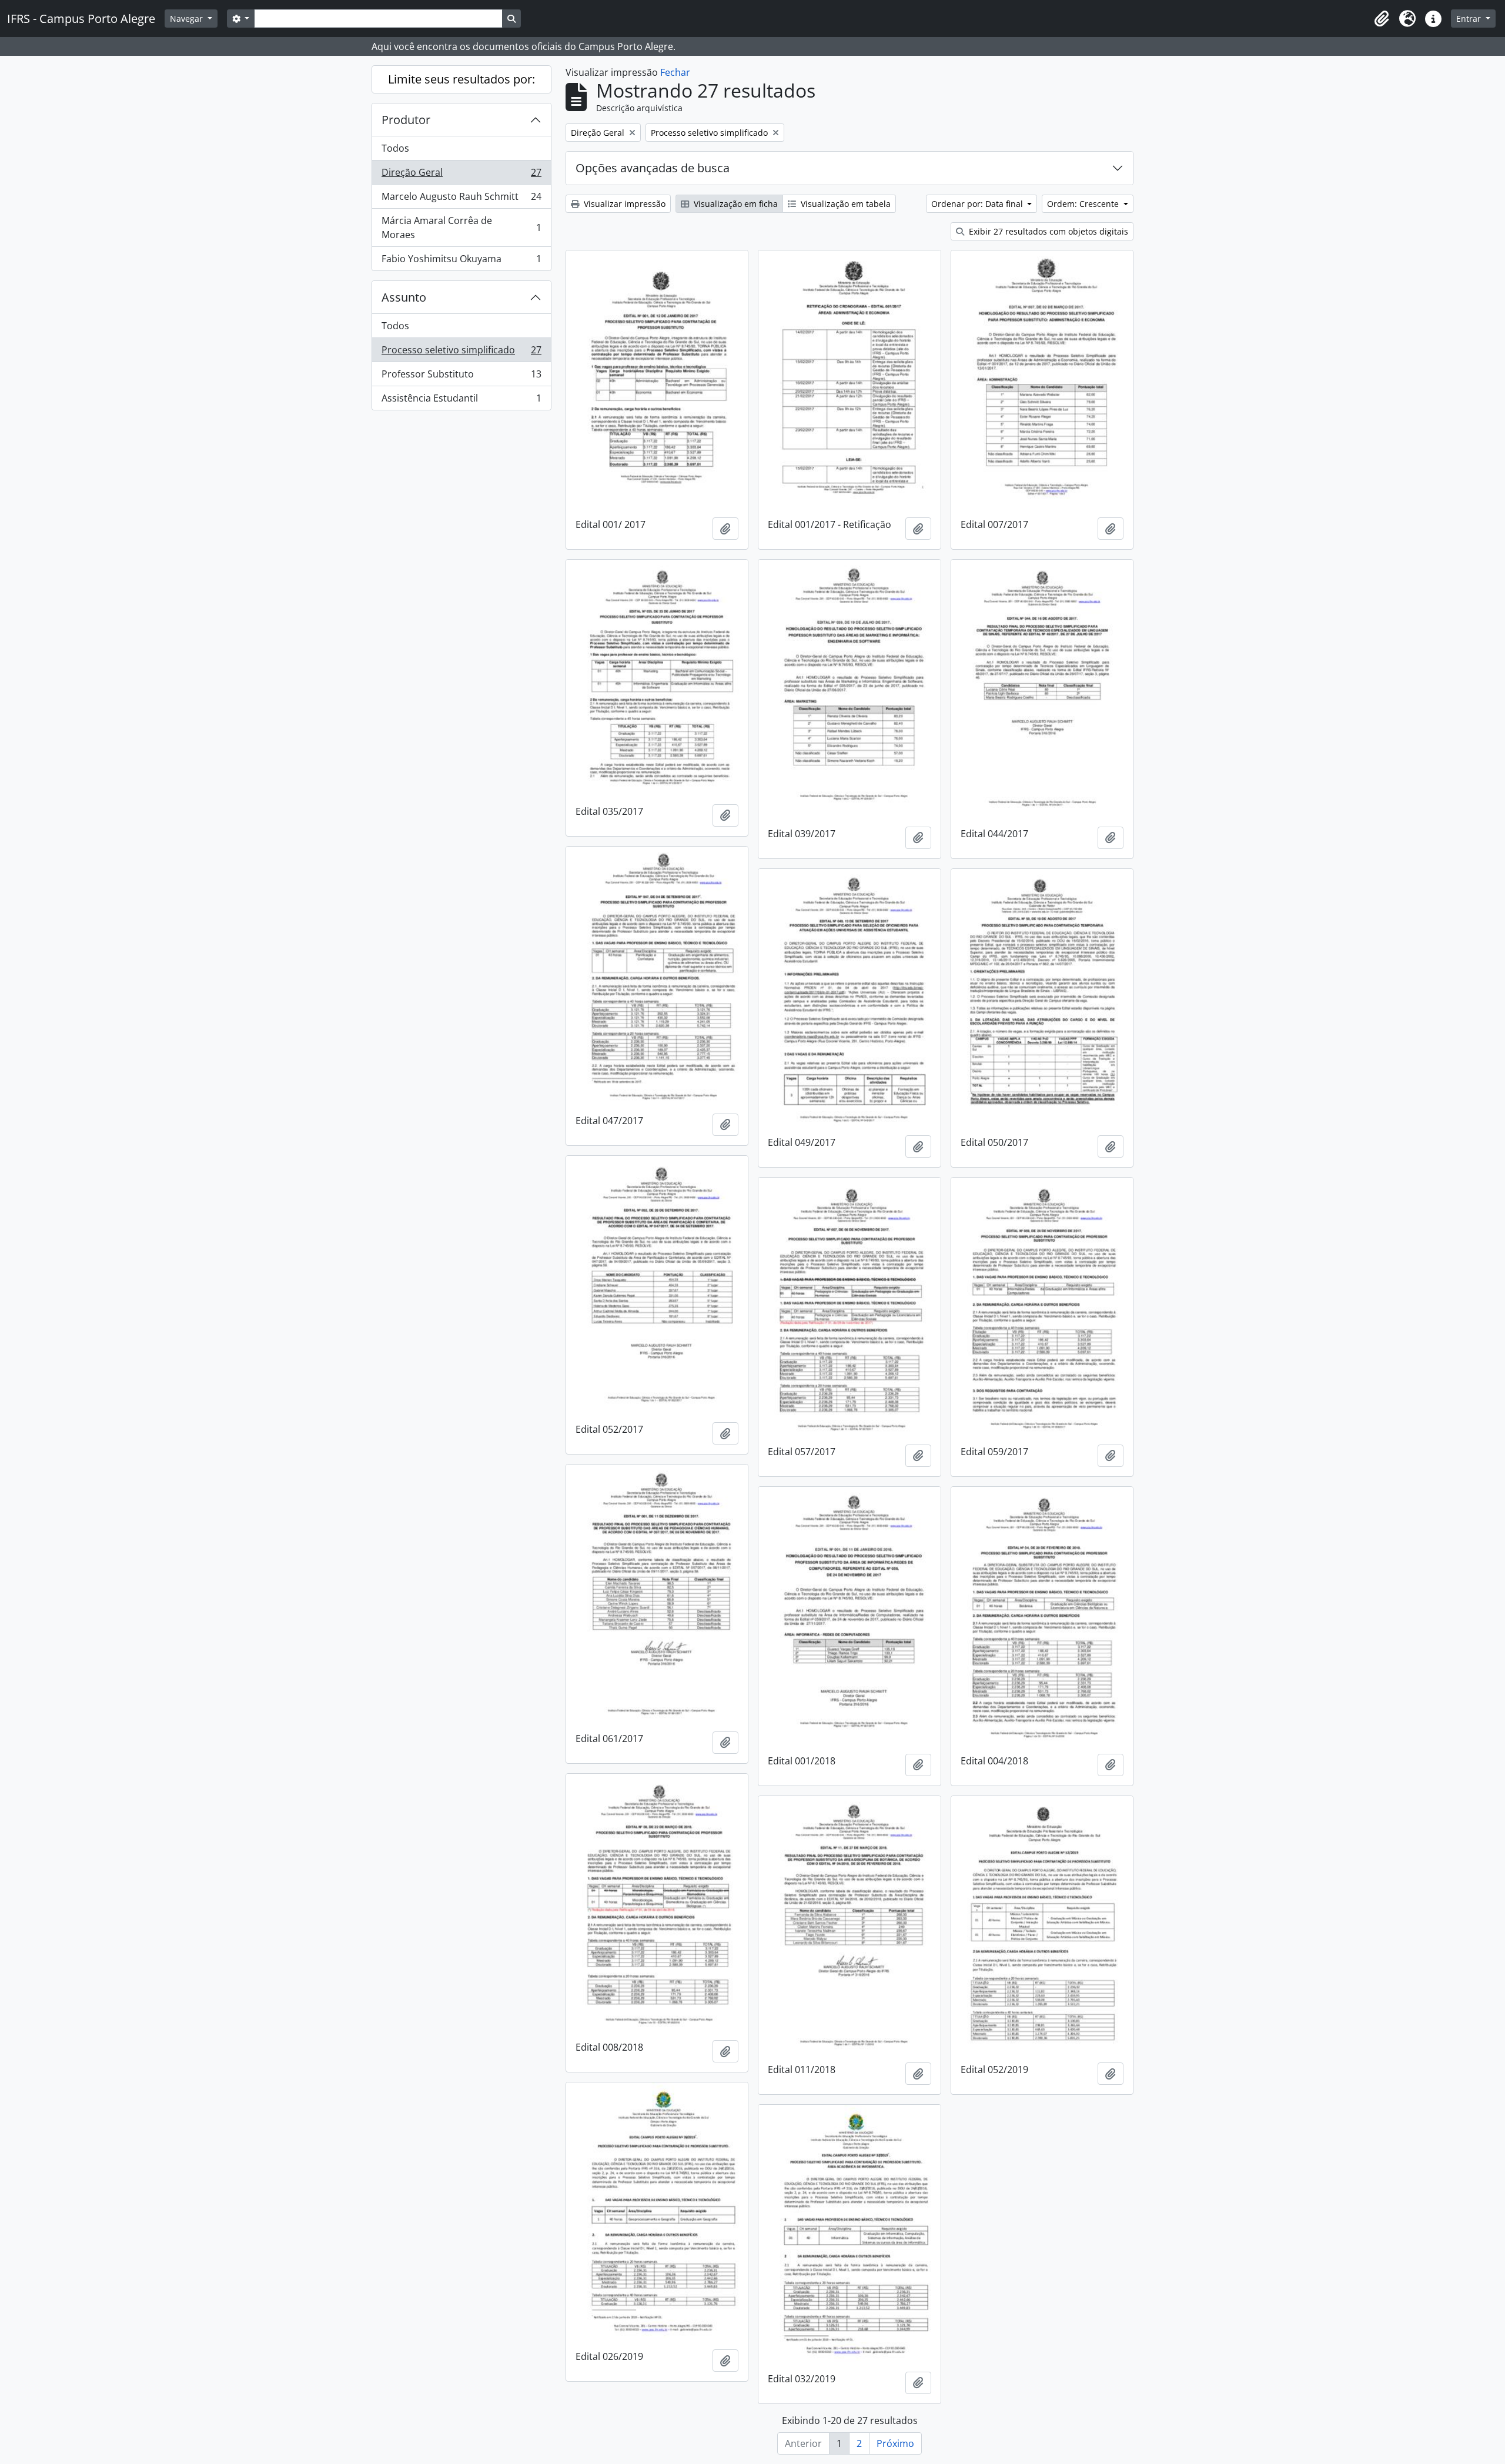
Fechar (675, 72)
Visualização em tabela (845, 204)
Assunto (404, 297)
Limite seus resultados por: (461, 79)
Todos (395, 148)
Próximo (895, 2443)
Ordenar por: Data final (978, 204)
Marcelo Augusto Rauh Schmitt (461, 199)
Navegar (188, 19)
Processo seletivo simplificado (461, 353)
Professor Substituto (461, 377)
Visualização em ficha (735, 204)
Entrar (1470, 19)
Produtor (406, 120)
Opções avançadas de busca (653, 168)
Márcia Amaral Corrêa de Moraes (461, 228)
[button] (1382, 19)
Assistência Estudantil (461, 401)
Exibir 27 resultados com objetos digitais (1047, 231)
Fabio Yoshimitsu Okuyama (461, 261)
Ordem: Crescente (1084, 204)
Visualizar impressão (623, 204)
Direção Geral (461, 175)
